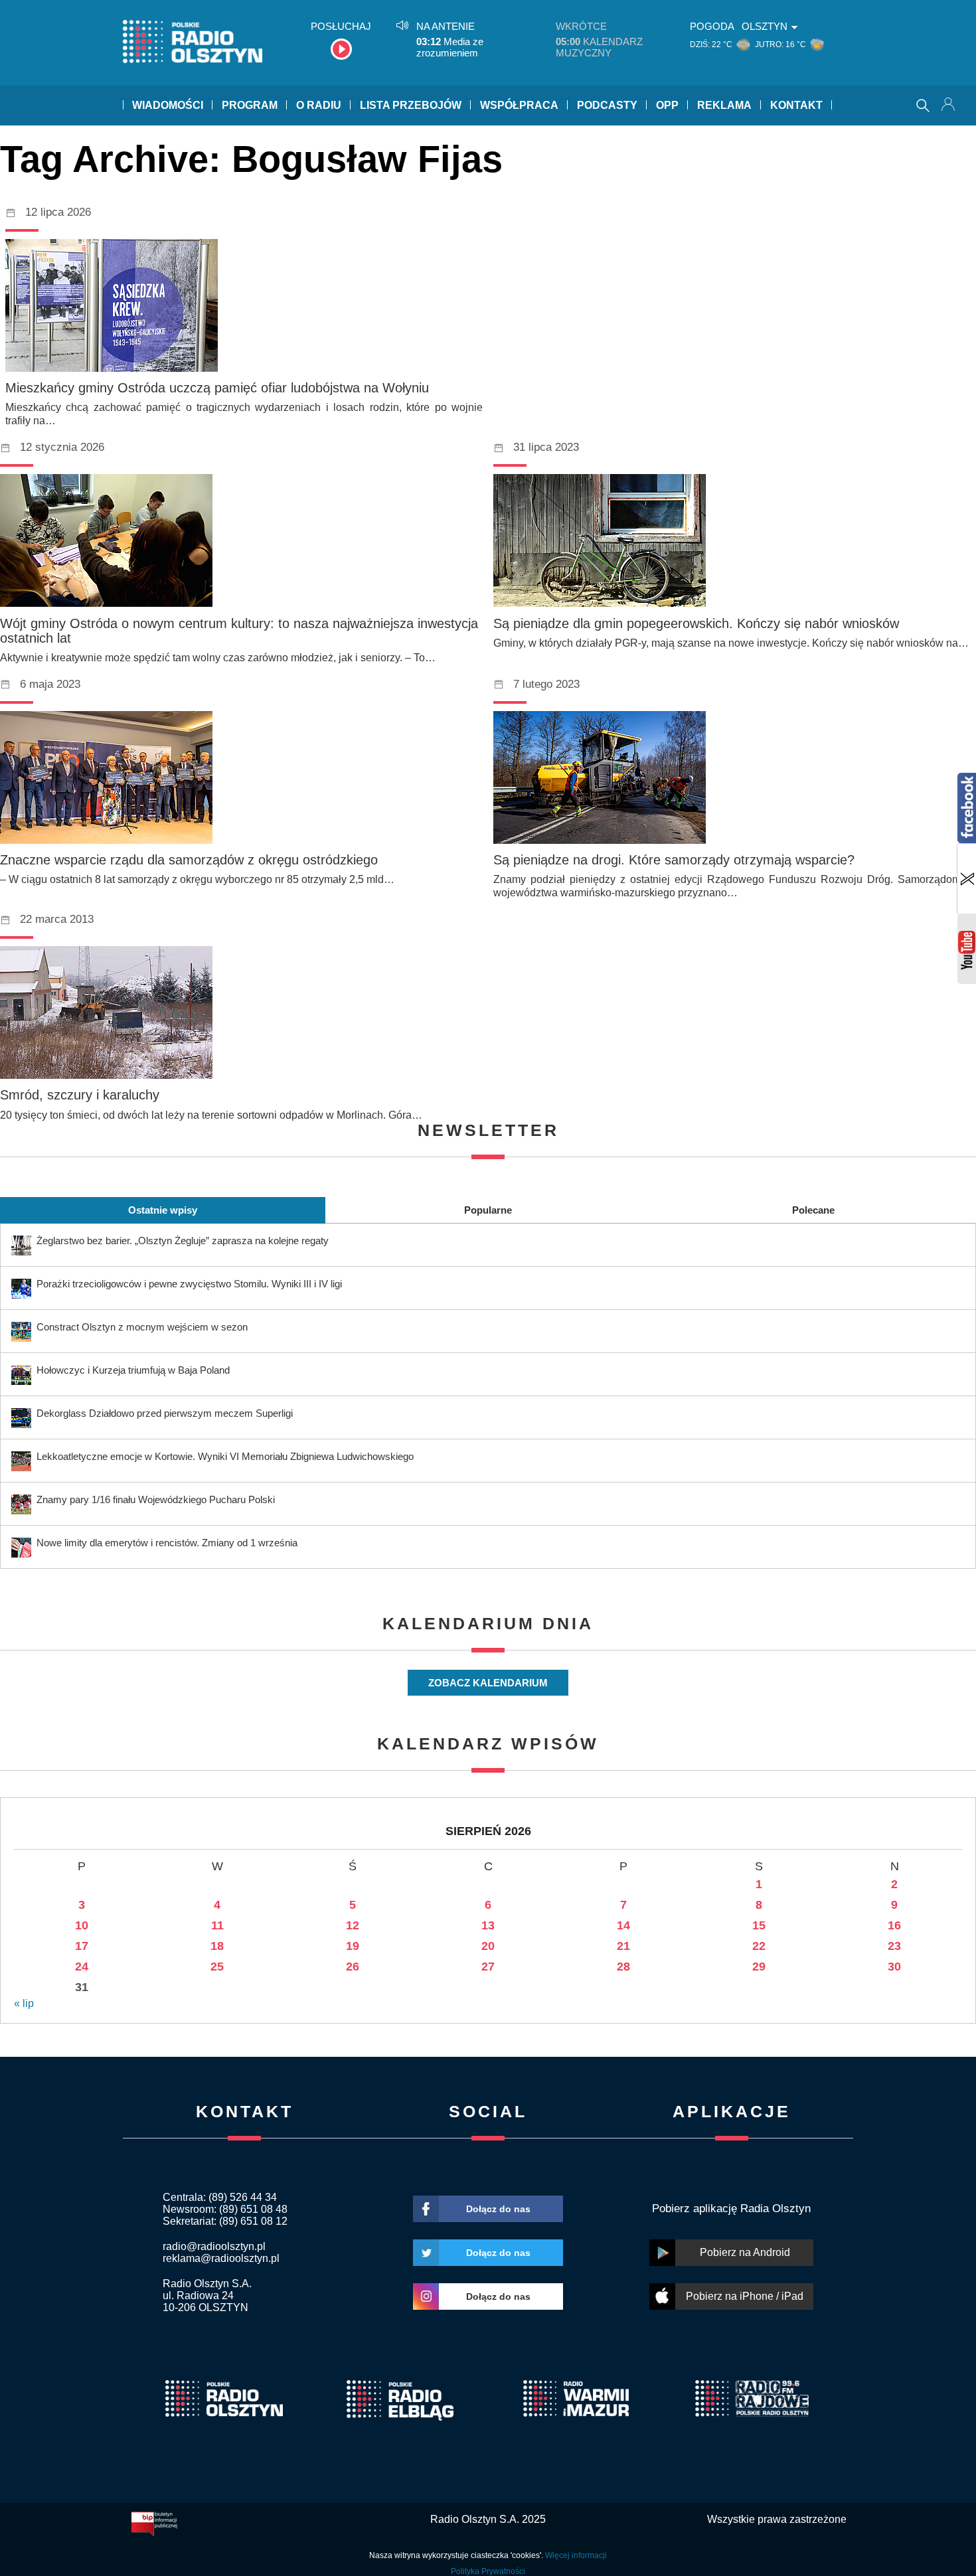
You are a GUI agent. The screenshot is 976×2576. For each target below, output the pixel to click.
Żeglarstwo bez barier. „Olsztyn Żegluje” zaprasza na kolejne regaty (183, 1241)
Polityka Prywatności (488, 2571)
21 (623, 1946)
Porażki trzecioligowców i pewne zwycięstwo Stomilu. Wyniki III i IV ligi (189, 1284)
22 (759, 1946)
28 (623, 1967)
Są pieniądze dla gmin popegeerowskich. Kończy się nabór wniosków (696, 623)
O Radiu (319, 105)
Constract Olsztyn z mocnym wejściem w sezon (142, 1327)
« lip (24, 2003)
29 (759, 1967)
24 (82, 1967)
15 (759, 1925)
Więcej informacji (576, 2555)
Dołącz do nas (498, 2209)
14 (623, 1925)
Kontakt (796, 105)
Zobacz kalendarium (488, 1683)
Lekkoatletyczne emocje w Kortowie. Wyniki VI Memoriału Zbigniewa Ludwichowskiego (225, 1456)
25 (217, 1967)
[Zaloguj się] (949, 106)
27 (488, 1967)
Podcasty (607, 105)
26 (353, 1967)
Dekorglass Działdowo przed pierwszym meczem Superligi (165, 1413)
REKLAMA (724, 105)
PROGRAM (250, 105)
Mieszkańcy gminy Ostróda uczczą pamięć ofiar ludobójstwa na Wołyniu (217, 388)
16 (894, 1925)
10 (82, 1925)
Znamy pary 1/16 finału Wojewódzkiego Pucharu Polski (156, 1499)
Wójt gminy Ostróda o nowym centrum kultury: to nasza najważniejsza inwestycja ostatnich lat (239, 631)
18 (217, 1946)
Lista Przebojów (411, 105)
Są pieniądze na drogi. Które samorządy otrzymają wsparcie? (674, 860)
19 (353, 1946)
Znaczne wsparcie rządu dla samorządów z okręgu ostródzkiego (189, 860)
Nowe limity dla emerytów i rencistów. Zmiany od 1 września (167, 1543)
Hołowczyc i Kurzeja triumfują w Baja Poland (133, 1370)
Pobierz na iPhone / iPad (745, 2296)
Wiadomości (168, 105)
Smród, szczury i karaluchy (80, 1095)
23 (894, 1946)
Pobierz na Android (745, 2252)
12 (353, 1925)
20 (488, 1946)
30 (894, 1967)
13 (488, 1925)
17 (82, 1946)
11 (217, 1925)
